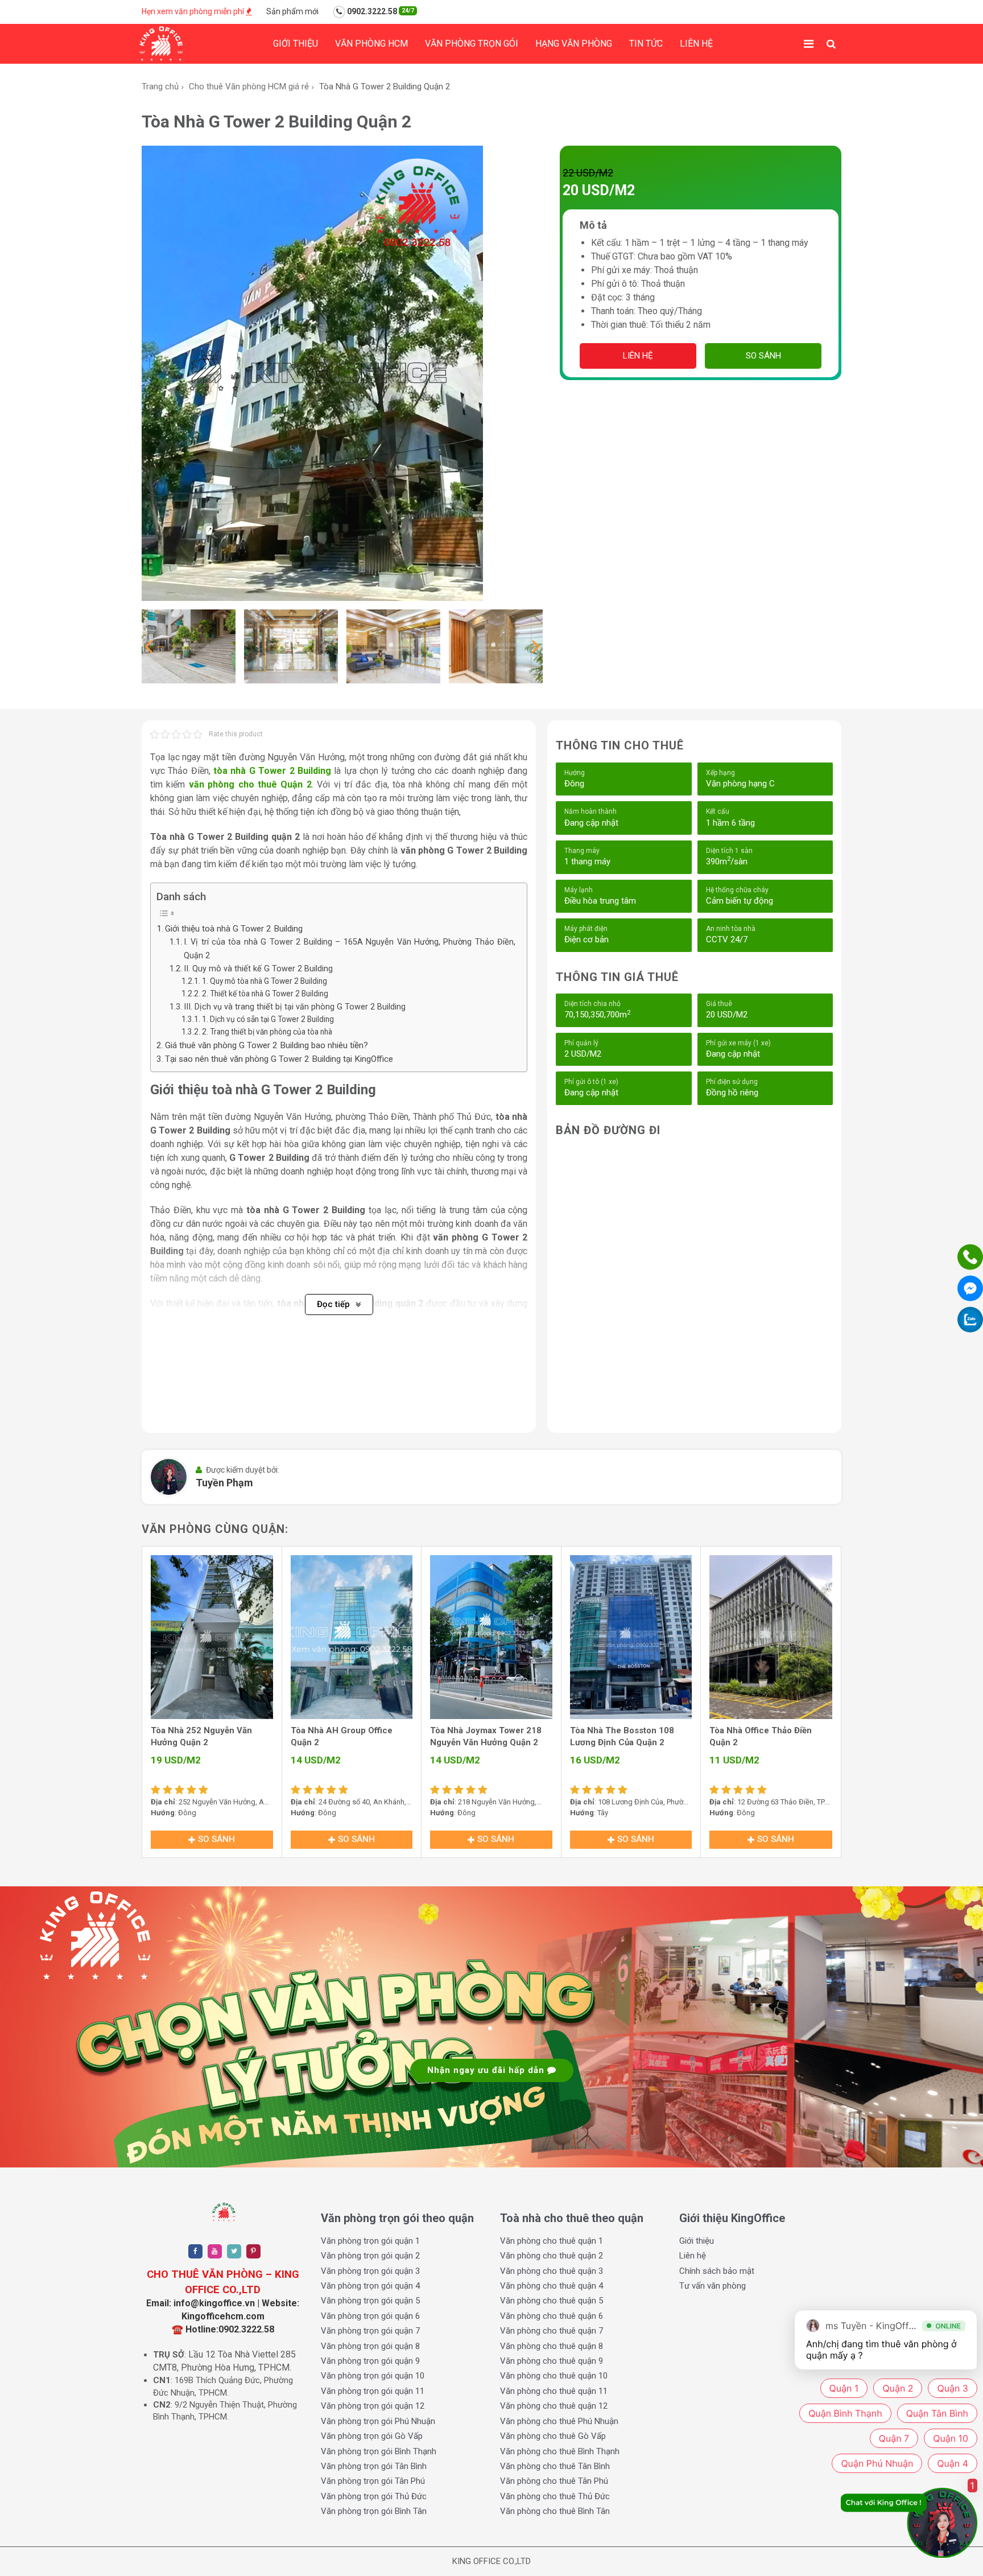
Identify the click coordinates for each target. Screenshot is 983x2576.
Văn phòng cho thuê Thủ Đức (555, 2496)
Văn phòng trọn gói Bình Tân (374, 2511)
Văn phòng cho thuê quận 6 (552, 2316)
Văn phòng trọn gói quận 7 (370, 2331)
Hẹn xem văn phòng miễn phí (194, 11)
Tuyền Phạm (224, 1483)
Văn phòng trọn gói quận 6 (370, 2316)
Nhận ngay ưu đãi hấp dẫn (487, 2070)
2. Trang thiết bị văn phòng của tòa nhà (267, 1032)
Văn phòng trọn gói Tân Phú (373, 2481)
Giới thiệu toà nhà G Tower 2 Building (234, 929)
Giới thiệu (296, 44)
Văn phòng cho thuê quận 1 (552, 2241)
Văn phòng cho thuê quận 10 (554, 2376)
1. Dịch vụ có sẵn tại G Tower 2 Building (268, 1019)
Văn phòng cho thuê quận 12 (554, 2406)
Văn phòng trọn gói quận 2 (370, 2256)
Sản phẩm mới (292, 11)
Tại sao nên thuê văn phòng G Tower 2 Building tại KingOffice (279, 1059)
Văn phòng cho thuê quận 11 (554, 2391)
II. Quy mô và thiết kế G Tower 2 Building (258, 969)
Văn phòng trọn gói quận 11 (373, 2391)
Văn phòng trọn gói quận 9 (370, 2361)
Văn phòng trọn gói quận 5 (370, 2301)
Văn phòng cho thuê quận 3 (552, 2271)
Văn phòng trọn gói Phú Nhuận (378, 2421)
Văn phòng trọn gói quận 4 (370, 2286)
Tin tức (646, 44)
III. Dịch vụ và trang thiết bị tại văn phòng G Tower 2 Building (295, 1007)
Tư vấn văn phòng (713, 2286)
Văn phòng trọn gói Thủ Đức (374, 2496)
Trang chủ (160, 86)
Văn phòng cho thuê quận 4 (552, 2286)
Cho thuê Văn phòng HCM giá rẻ (249, 86)
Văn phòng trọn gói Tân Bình (374, 2466)
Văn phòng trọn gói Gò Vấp (372, 2436)
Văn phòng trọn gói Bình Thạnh (379, 2451)
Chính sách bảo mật (717, 2271)
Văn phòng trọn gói (472, 44)
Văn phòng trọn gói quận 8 (370, 2346)
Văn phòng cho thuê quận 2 (552, 2256)
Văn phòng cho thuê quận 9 (552, 2361)
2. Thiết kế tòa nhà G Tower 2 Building (265, 994)
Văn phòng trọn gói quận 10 (373, 2376)
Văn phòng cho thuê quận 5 (552, 2301)
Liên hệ (696, 44)
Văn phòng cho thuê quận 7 (552, 2331)
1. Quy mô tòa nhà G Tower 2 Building (265, 981)
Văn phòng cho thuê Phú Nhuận (559, 2421)
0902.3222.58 (380, 11)
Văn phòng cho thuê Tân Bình (555, 2466)
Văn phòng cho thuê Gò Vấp (553, 2436)
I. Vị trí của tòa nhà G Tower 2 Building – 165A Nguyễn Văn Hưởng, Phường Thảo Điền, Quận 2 (350, 949)
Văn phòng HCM (371, 44)
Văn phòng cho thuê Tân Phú (554, 2481)
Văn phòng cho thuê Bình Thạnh (560, 2451)
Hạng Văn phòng (574, 44)
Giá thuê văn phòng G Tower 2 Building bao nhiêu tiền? (267, 1045)
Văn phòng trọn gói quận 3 (370, 2271)
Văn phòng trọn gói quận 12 (373, 2406)
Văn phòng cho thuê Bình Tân (555, 2511)
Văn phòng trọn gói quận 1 (370, 2241)
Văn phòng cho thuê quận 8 (552, 2346)
